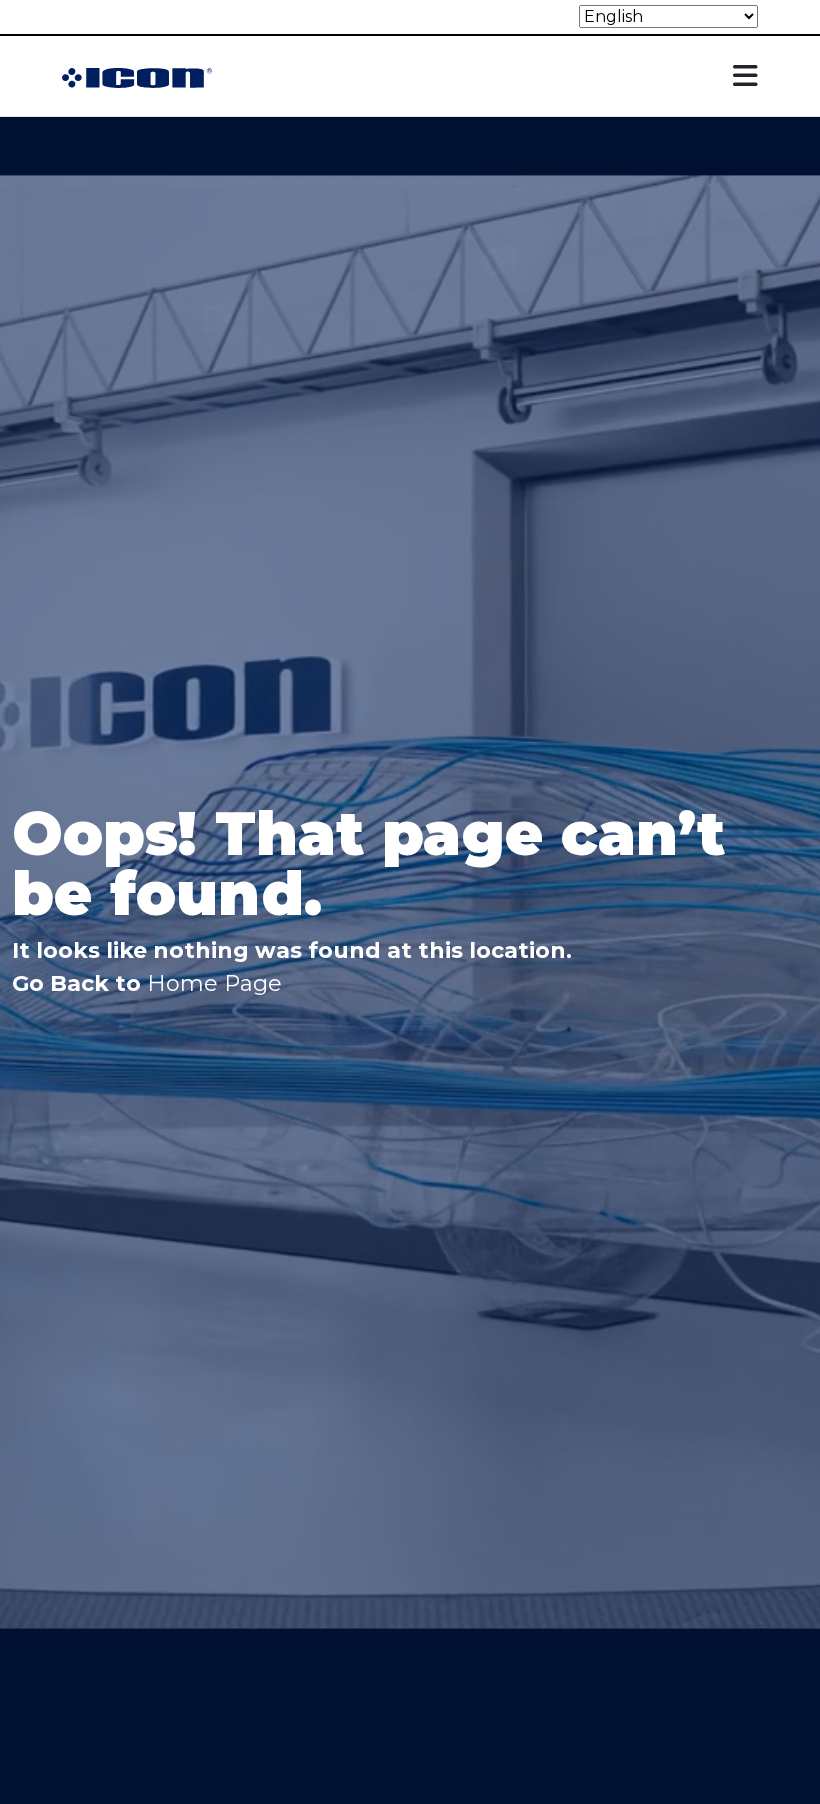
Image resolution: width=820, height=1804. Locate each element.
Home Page (214, 983)
